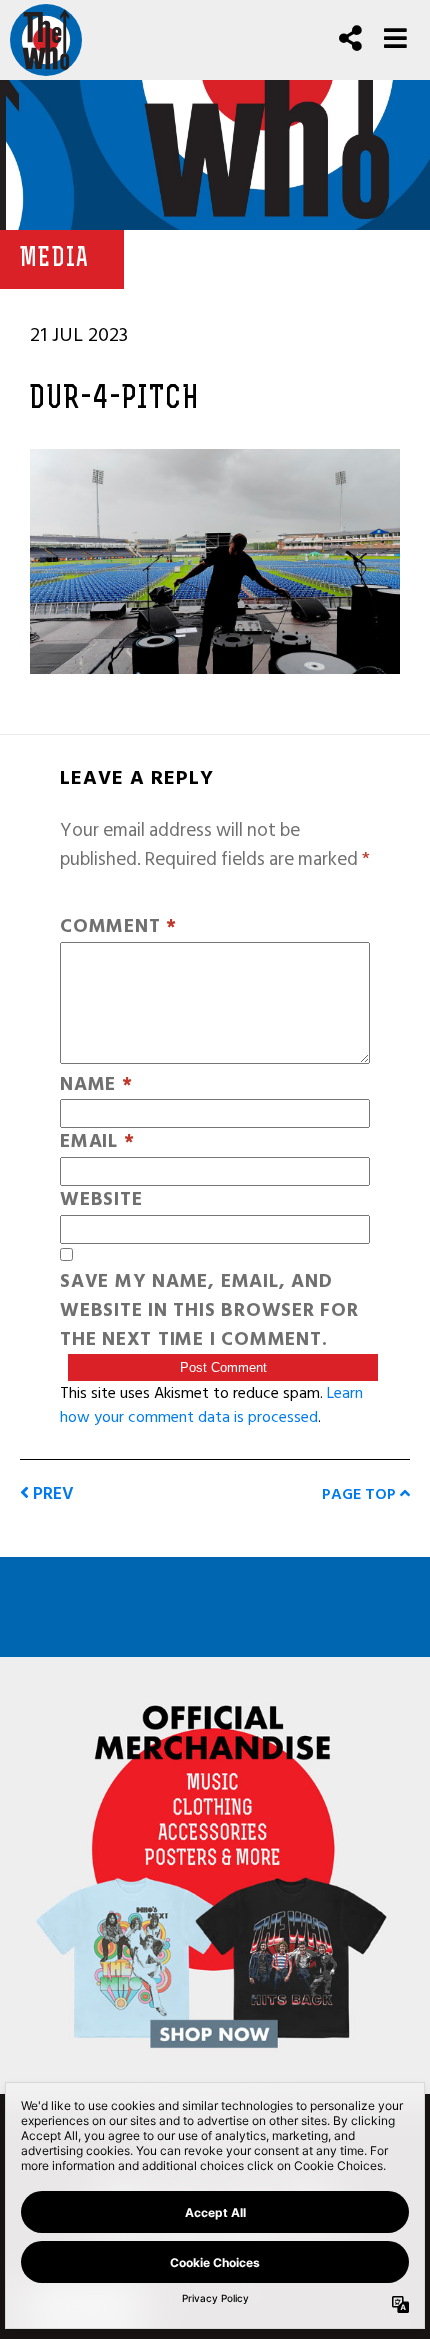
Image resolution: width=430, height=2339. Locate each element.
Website (101, 1200)
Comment (118, 927)
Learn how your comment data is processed (211, 1405)
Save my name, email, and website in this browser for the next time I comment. (209, 1311)
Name (96, 1085)
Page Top (361, 1494)
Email (97, 1142)
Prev (51, 1493)
